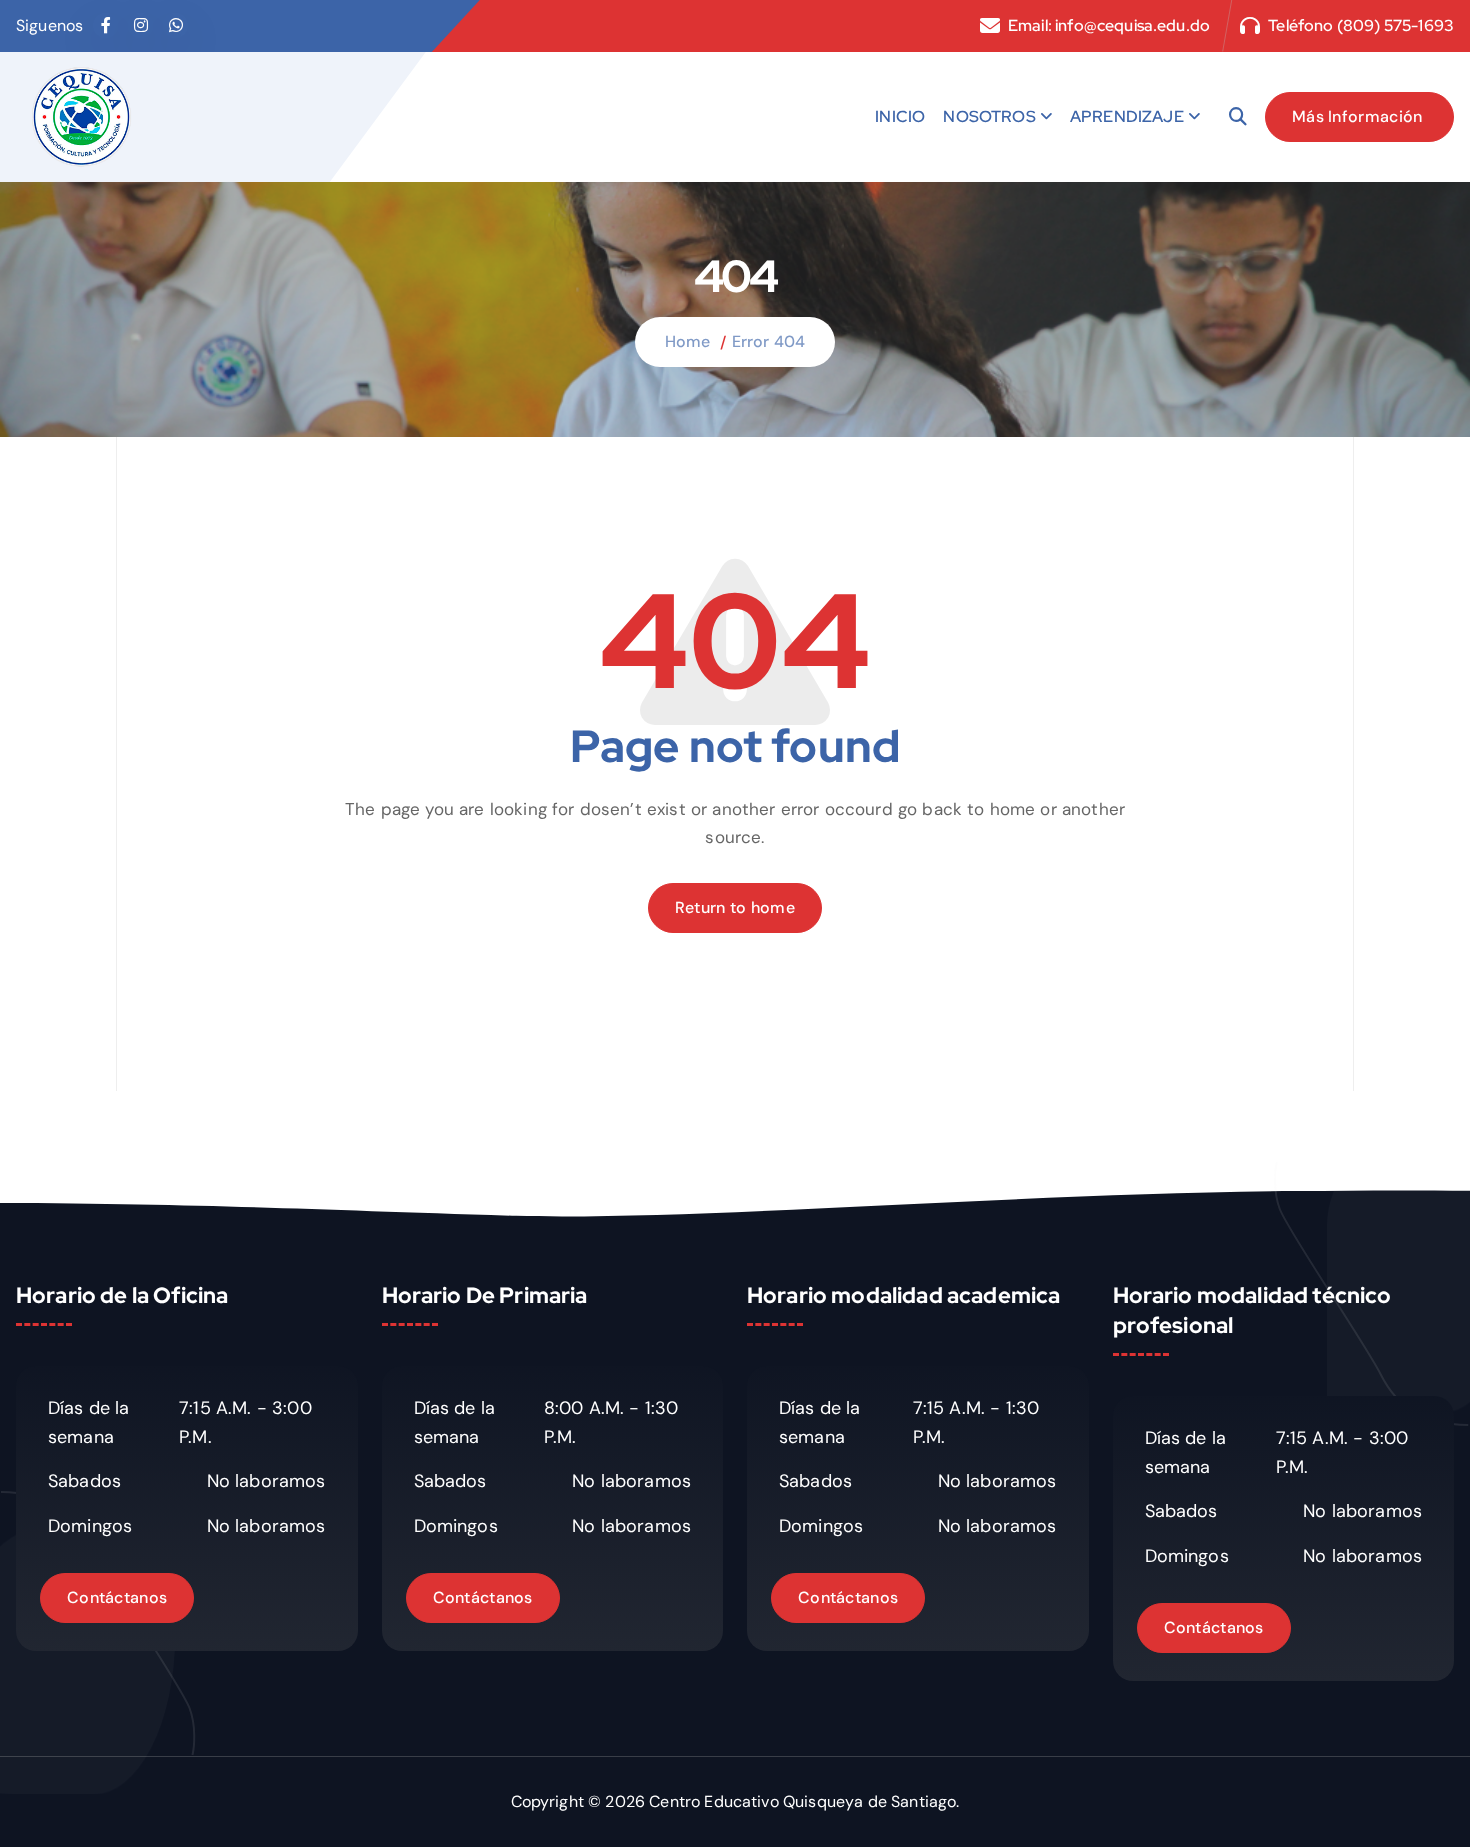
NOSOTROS (989, 116)
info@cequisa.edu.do (1132, 25)
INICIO (900, 116)
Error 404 (768, 341)
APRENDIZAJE (1127, 116)
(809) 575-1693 (1395, 25)
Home (688, 341)
